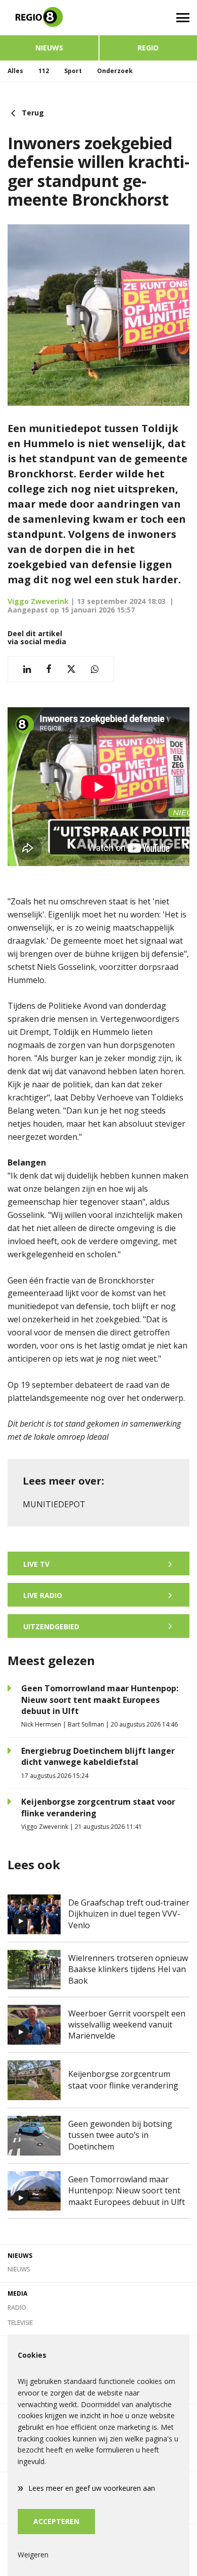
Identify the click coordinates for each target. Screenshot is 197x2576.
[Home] (49, 18)
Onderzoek (115, 71)
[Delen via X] (71, 669)
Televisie (20, 2323)
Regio (148, 48)
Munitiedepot (54, 1504)
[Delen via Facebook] (49, 669)
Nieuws (49, 48)
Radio (17, 2308)
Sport (73, 71)
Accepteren (56, 2521)
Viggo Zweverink (38, 601)
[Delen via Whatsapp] (95, 669)
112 (44, 71)
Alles (15, 71)
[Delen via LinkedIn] (27, 669)
